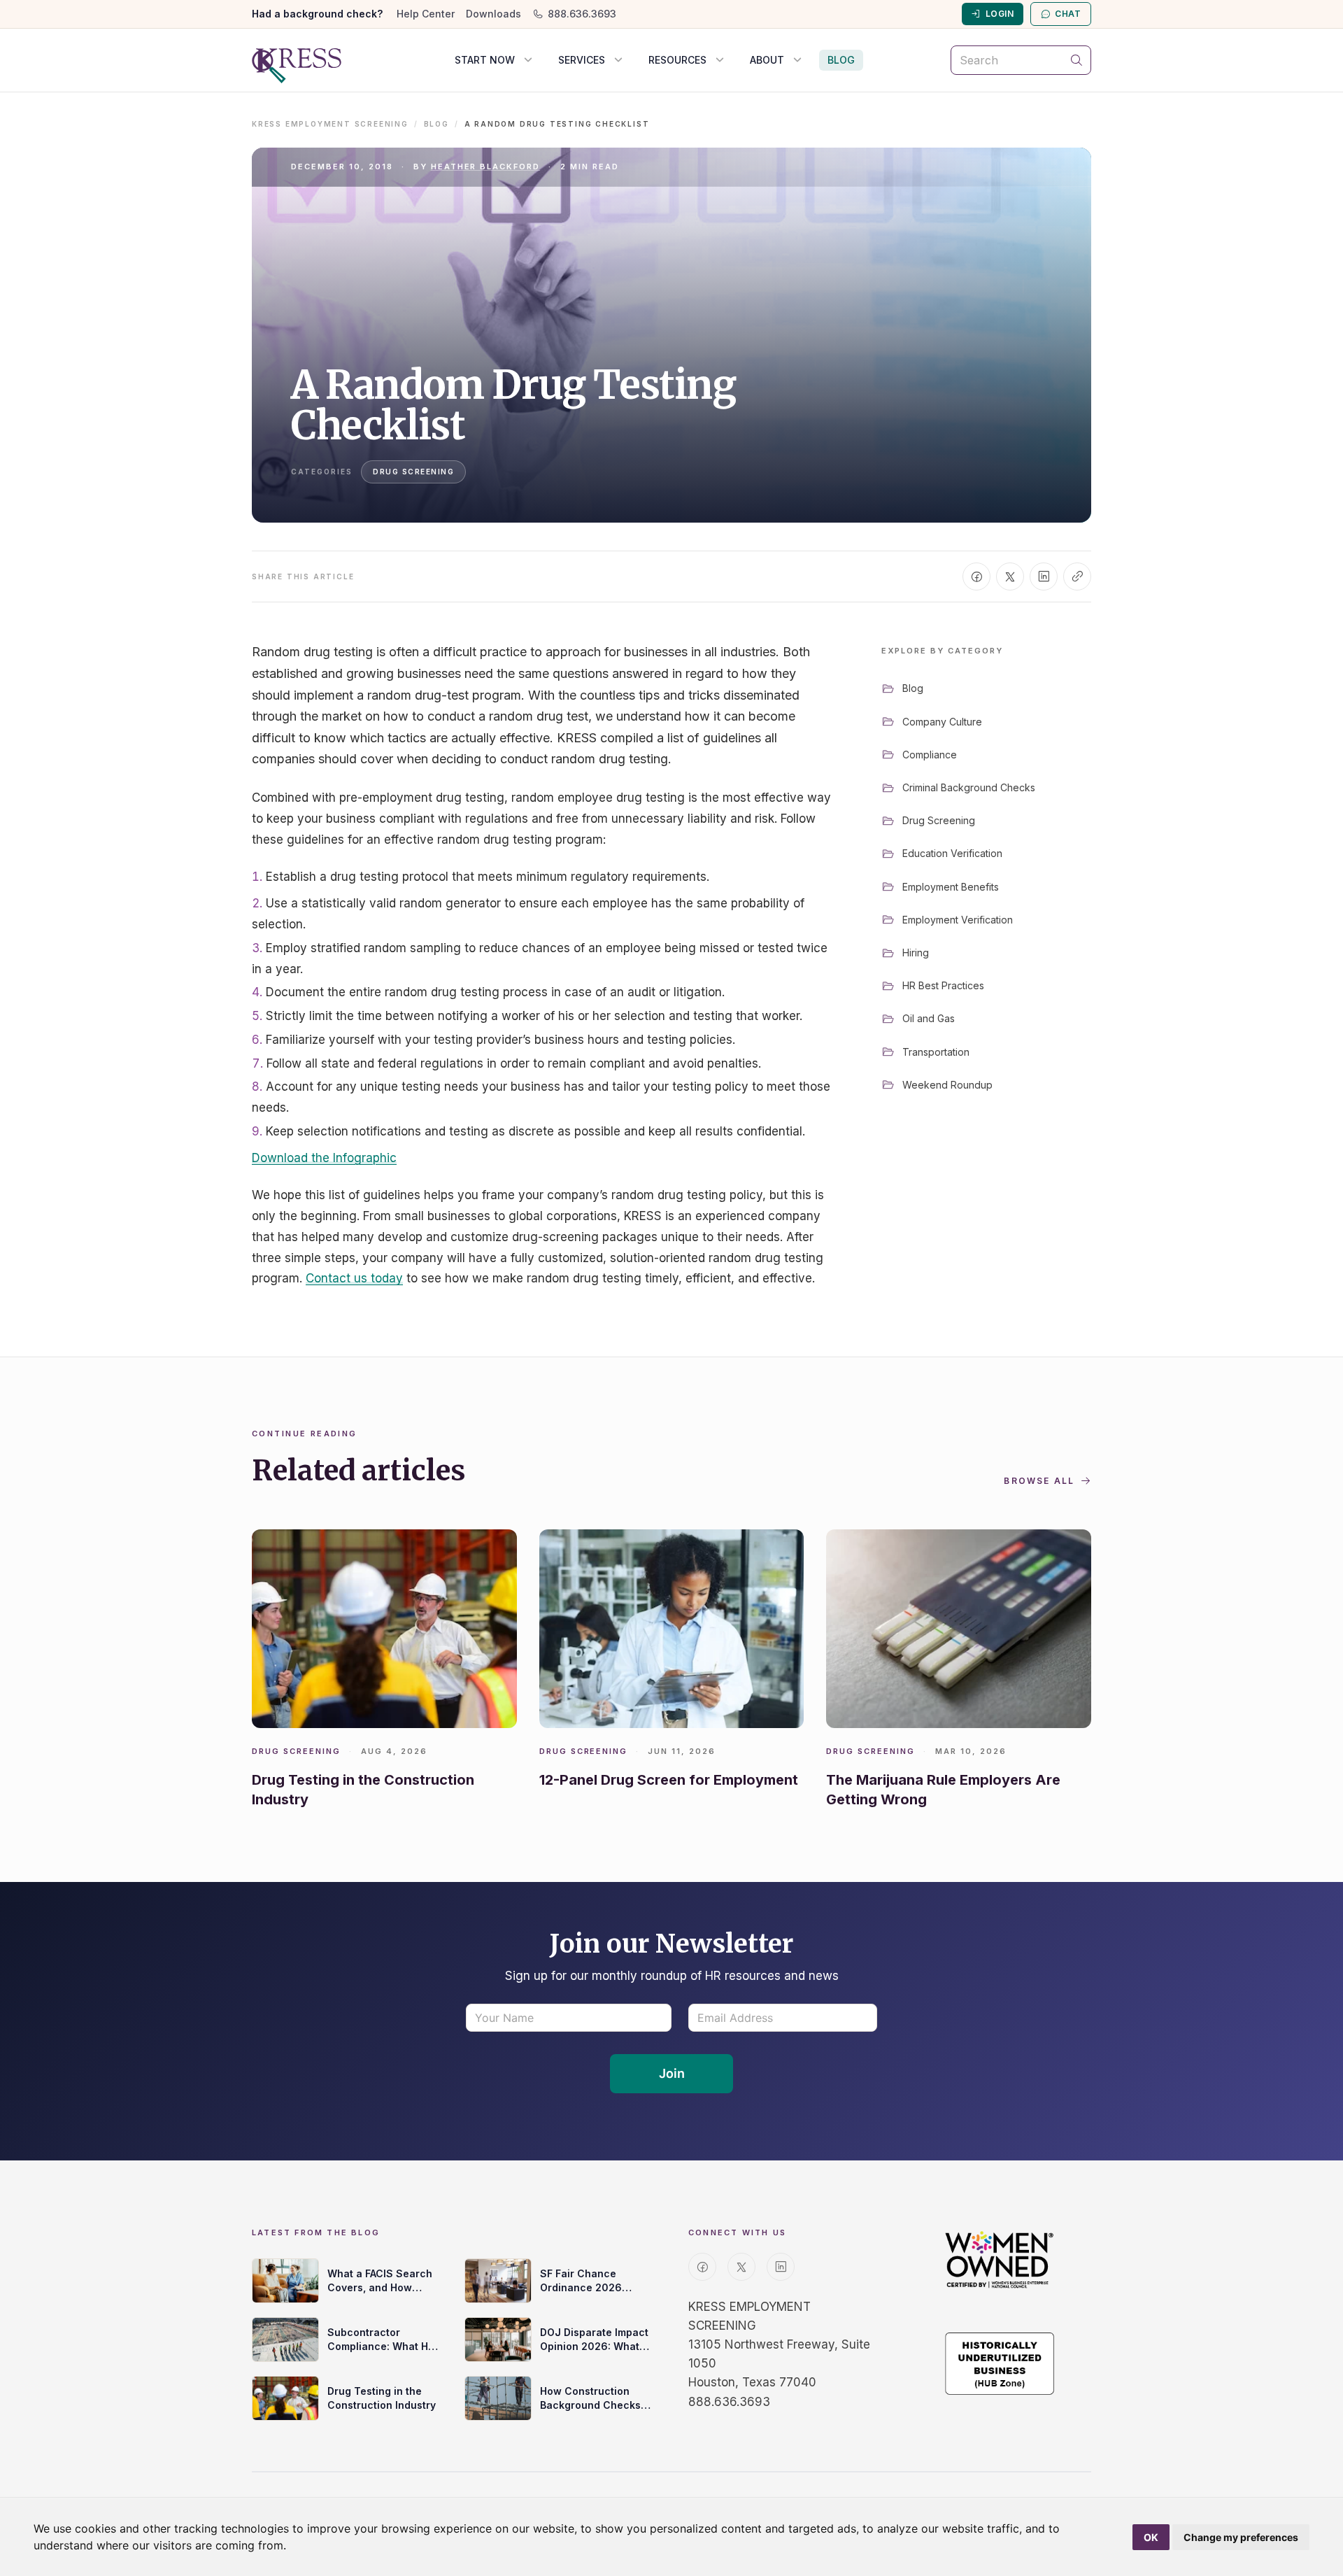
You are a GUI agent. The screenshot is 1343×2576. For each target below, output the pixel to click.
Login (1000, 14)
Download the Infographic (324, 1158)
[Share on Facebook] (976, 576)
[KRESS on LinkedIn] (781, 2267)
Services (582, 60)
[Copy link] (1077, 576)
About (767, 60)
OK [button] (1151, 2537)
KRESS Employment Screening (330, 124)
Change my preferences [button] (1241, 2537)
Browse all (1039, 1481)
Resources (677, 60)
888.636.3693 (582, 14)
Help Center (426, 14)
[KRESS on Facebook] (702, 2267)
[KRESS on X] (741, 2267)
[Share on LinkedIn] (1044, 576)
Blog (841, 60)
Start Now (485, 60)
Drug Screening (413, 472)
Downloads (493, 14)
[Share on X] (1010, 576)
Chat (1068, 14)
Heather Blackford (486, 167)
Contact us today (354, 1278)
